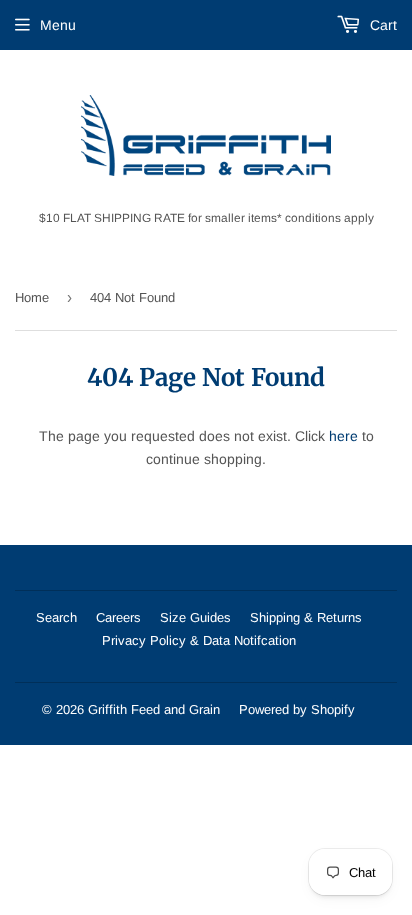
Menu (58, 25)
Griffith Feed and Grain (154, 709)
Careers (118, 617)
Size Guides (195, 617)
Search (56, 617)
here (343, 436)
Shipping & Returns (306, 617)
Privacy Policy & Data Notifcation (199, 640)
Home (32, 297)
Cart (381, 25)
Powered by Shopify (297, 709)
